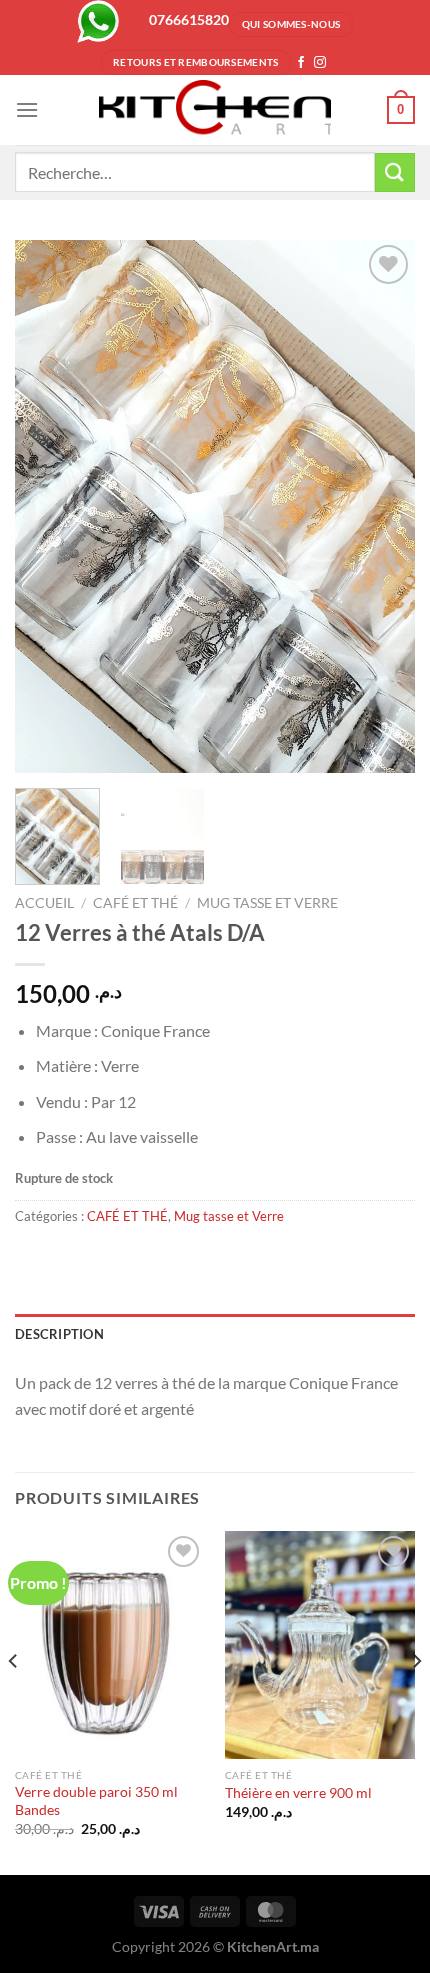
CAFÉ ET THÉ (135, 903)
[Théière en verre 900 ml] (320, 1645)
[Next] (382, 506)
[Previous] (48, 506)
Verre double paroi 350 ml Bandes (96, 1801)
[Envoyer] (395, 172)
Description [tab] (59, 1334)
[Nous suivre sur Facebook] (301, 63)
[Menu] (27, 109)
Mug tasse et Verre (267, 903)
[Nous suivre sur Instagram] (320, 63)
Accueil (44, 903)
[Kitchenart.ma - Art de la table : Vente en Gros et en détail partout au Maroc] (215, 110)
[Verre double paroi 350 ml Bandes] (110, 1645)
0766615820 (189, 19)
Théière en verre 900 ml (298, 1793)
